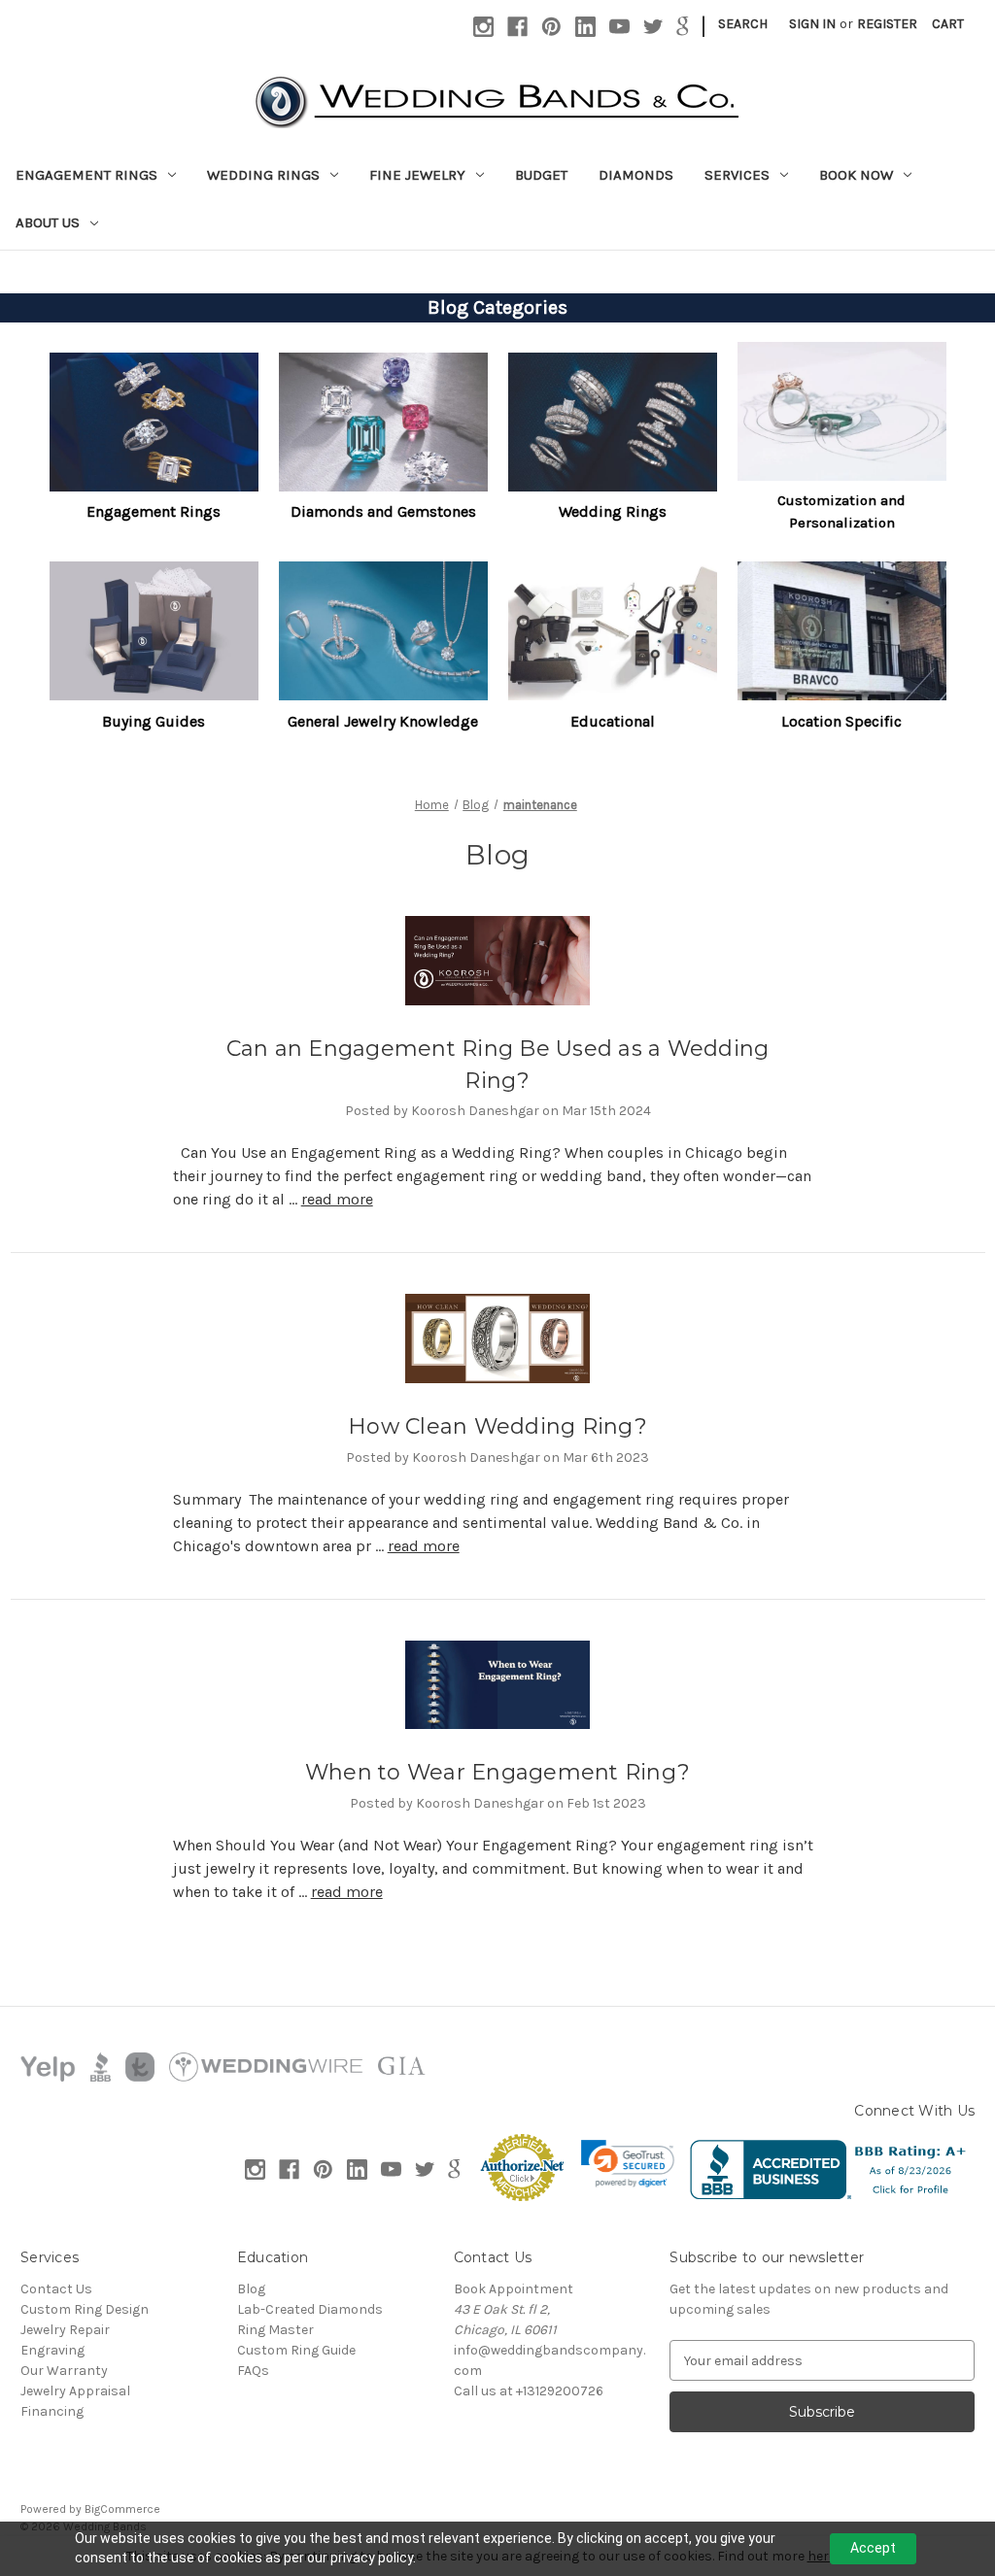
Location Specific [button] (841, 721)
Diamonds (636, 175)
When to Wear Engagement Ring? (497, 1772)
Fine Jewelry (417, 175)
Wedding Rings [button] (613, 511)
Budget (541, 175)
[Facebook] (517, 27)
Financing (52, 2411)
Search (743, 24)
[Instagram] (483, 27)
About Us (48, 222)
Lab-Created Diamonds (310, 2309)
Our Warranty (64, 2371)
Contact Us (56, 2289)
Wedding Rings (263, 175)
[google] (683, 27)
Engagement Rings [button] (154, 511)
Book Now (856, 175)
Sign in (812, 24)
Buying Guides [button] (154, 721)
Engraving (52, 2350)
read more (337, 1199)
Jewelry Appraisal (75, 2391)
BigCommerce (122, 2509)
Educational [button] (613, 721)
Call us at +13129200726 (529, 2391)
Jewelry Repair (65, 2330)
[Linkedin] (585, 27)
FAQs (253, 2371)
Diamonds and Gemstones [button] (383, 511)
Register (887, 24)
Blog (251, 2289)
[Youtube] (619, 27)
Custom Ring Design (85, 2309)
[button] (154, 421)
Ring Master (275, 2330)
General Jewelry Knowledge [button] (383, 721)
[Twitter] (653, 27)
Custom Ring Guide (296, 2350)
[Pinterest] (551, 27)
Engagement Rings (86, 175)
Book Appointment (514, 2289)
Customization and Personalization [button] (841, 511)
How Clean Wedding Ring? (497, 1426)
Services (737, 175)
